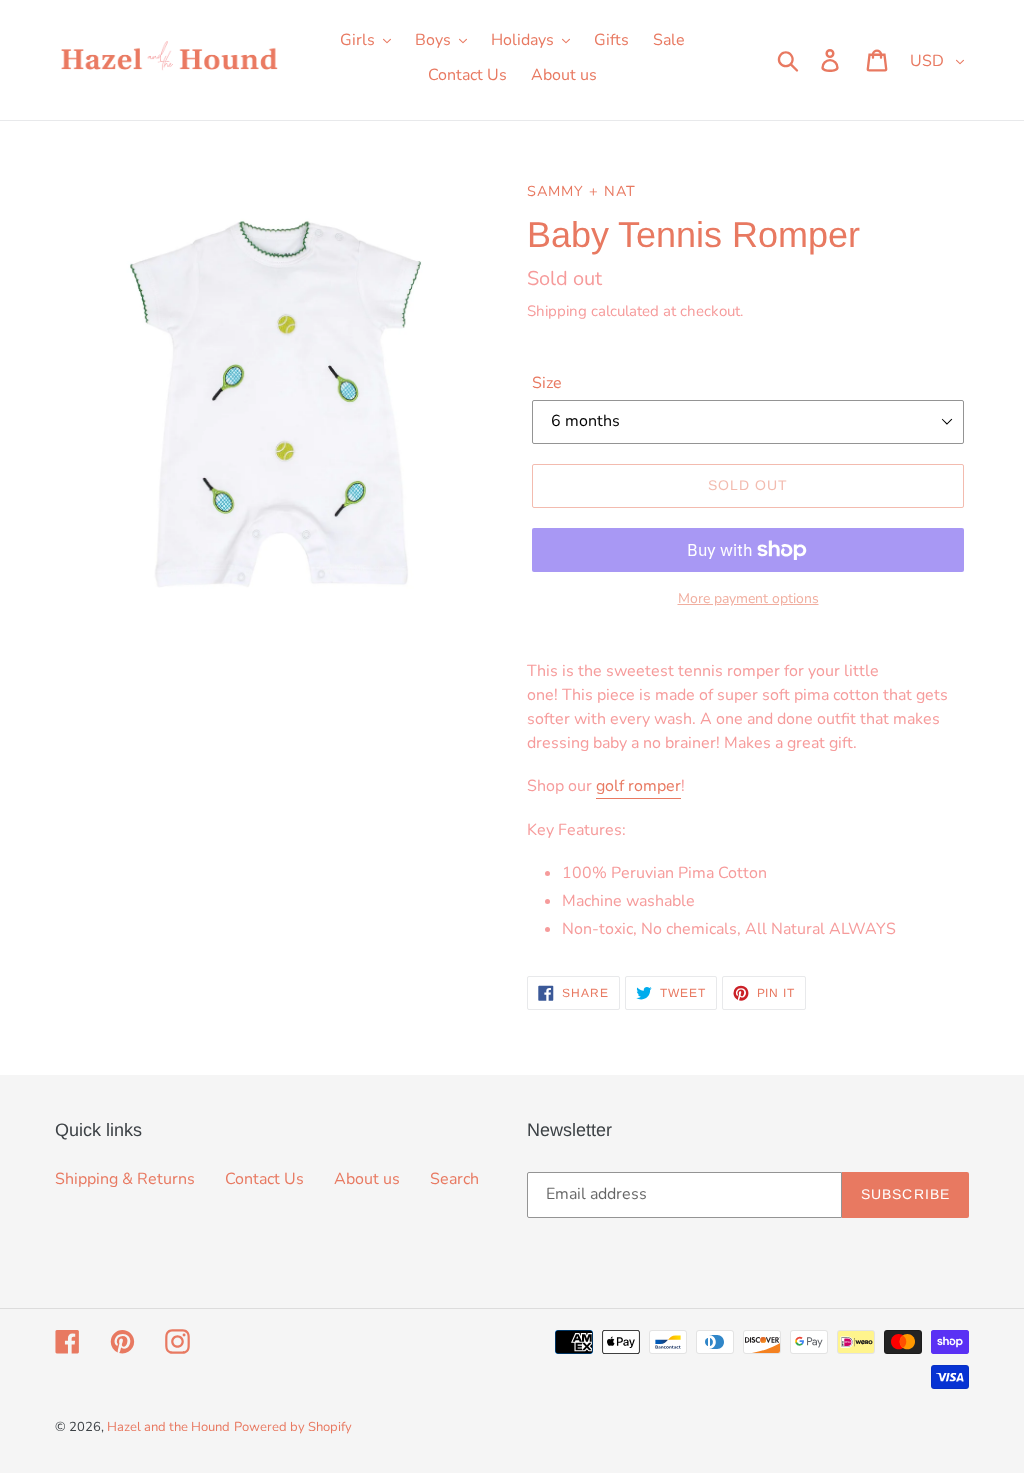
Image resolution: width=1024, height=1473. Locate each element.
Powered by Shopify (293, 1427)
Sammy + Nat (581, 191)
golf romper (638, 786)
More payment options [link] (748, 598)
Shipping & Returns (125, 1179)
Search (454, 1179)
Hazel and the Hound (168, 1427)
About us (367, 1179)
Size (547, 383)
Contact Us (264, 1179)
